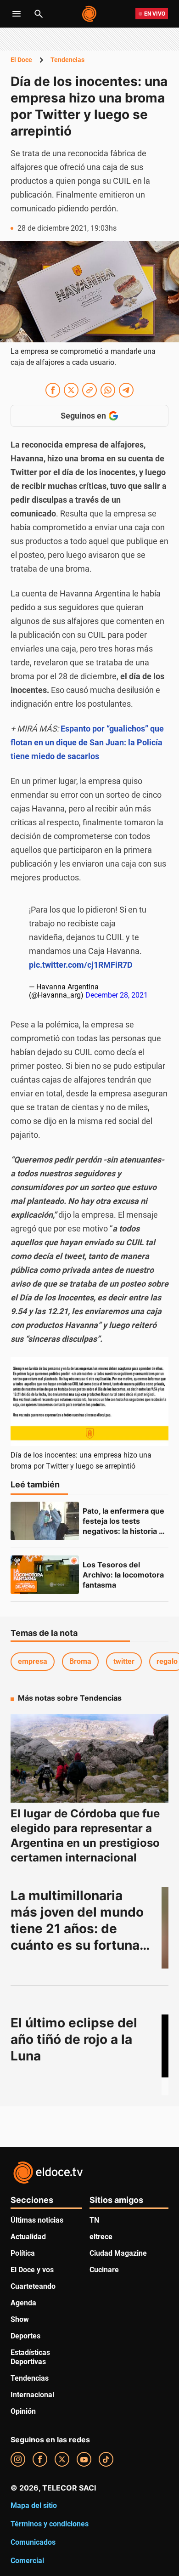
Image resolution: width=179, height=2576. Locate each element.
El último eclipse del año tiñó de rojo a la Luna (76, 2039)
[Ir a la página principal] (90, 14)
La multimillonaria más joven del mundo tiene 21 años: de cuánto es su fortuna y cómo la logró (82, 1929)
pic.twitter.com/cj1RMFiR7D (81, 965)
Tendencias (67, 60)
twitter (124, 1661)
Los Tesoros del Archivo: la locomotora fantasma (124, 1575)
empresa (33, 1661)
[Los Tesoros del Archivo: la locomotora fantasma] (45, 1575)
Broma (80, 1661)
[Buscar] (39, 14)
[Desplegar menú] (17, 14)
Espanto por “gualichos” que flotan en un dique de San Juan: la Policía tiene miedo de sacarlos (87, 742)
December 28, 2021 (117, 995)
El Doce (21, 60)
